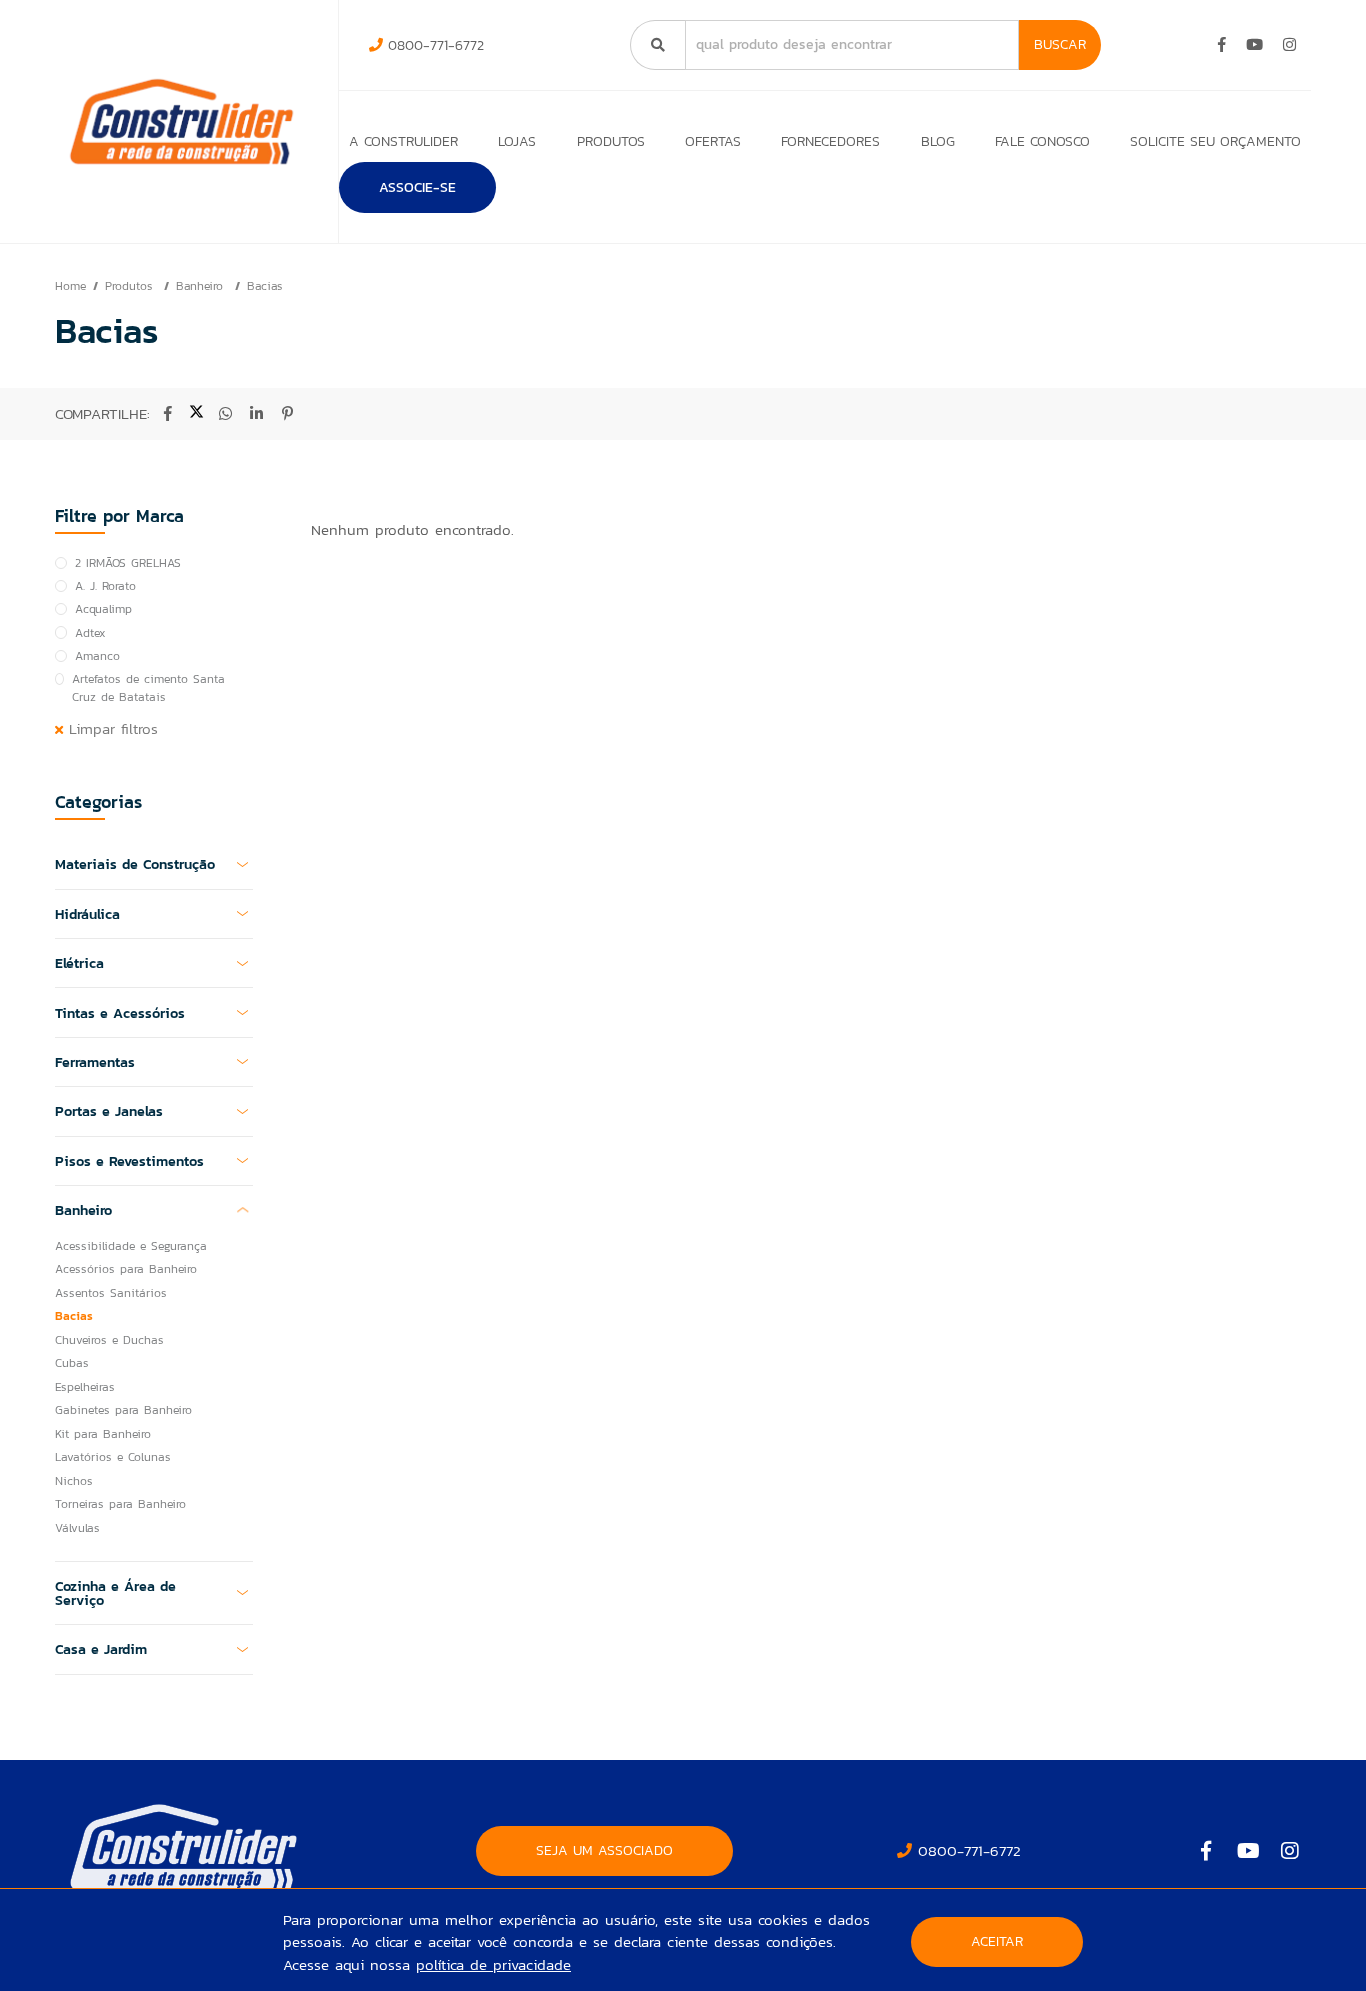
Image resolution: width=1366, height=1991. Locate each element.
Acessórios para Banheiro (126, 1269)
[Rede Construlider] (181, 121)
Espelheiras (85, 1387)
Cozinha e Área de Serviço (115, 1593)
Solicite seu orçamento (1215, 141)
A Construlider (403, 141)
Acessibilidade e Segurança (131, 1246)
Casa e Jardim (101, 1649)
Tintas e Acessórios (120, 1013)
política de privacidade (493, 1964)
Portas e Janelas (109, 1111)
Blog (938, 141)
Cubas (72, 1363)
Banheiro (202, 286)
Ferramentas (95, 1062)
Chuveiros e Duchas (109, 1340)
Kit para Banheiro (103, 1434)
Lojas (517, 141)
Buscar (1060, 44)
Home (70, 286)
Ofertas (713, 141)
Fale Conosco (1042, 141)
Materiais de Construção (135, 864)
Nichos (74, 1481)
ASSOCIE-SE (417, 187)
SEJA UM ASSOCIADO (604, 1850)
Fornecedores (830, 141)
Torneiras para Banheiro (120, 1504)
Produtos (611, 141)
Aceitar (997, 1941)
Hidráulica (87, 914)
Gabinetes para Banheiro (123, 1410)
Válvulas (77, 1528)
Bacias (264, 286)
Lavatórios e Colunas (113, 1457)
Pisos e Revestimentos (129, 1161)
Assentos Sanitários (111, 1293)
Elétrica (79, 963)
